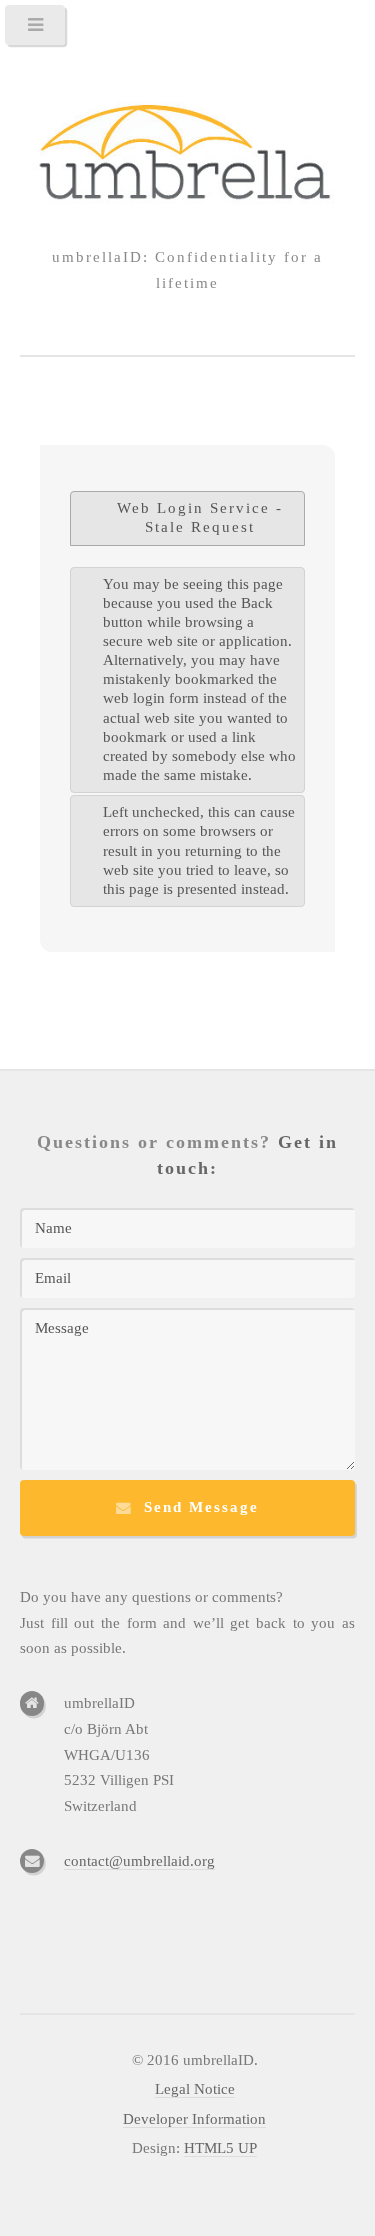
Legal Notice (195, 2089)
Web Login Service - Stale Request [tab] (200, 517)
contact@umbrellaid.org (139, 1861)
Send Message (201, 1507)
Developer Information (194, 2119)
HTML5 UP (220, 2148)
